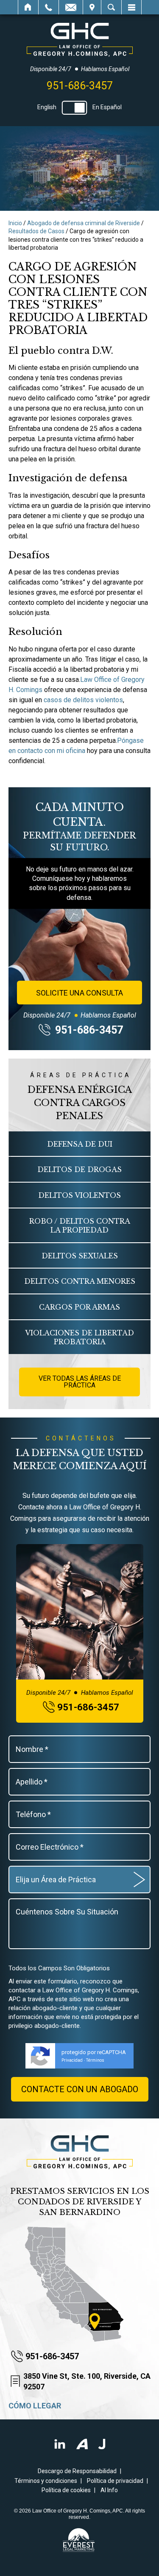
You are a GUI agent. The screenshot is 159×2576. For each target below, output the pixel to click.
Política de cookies (66, 2490)
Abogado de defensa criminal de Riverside (84, 223)
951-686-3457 (80, 86)
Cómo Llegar (35, 2406)
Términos (95, 2060)
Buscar (111, 7)
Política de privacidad (115, 2481)
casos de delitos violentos (83, 700)
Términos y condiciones (46, 2481)
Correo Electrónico (71, 7)
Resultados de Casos (36, 231)
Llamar (49, 7)
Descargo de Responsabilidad (77, 2471)
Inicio (28, 7)
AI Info (109, 2490)
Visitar (92, 7)
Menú (131, 7)
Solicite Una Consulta (79, 993)
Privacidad (72, 2060)
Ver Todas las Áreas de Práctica (80, 1382)
